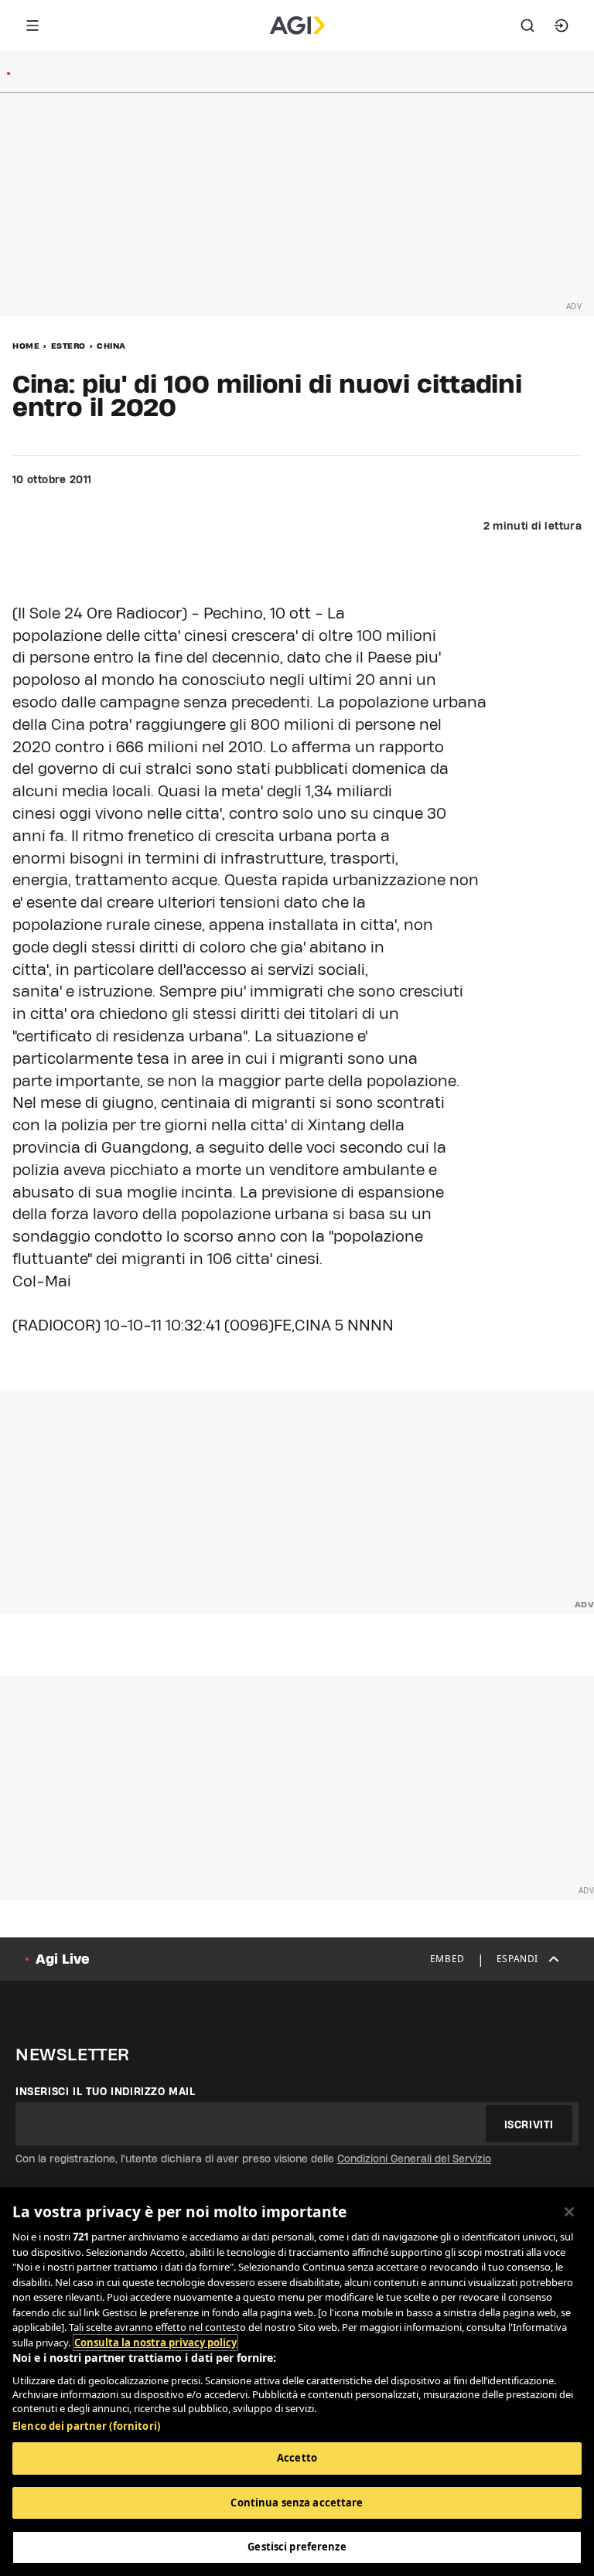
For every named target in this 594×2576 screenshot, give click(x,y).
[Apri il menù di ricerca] (527, 26)
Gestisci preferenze (297, 2547)
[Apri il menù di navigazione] (32, 26)
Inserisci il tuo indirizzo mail (106, 2091)
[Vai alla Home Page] (297, 26)
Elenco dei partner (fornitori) (86, 2426)
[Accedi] (562, 26)
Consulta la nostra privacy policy (155, 2343)
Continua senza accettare (297, 2503)
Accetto (297, 2458)
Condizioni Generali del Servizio (414, 2159)
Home (26, 346)
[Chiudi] (569, 2212)
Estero (68, 346)
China (111, 346)
